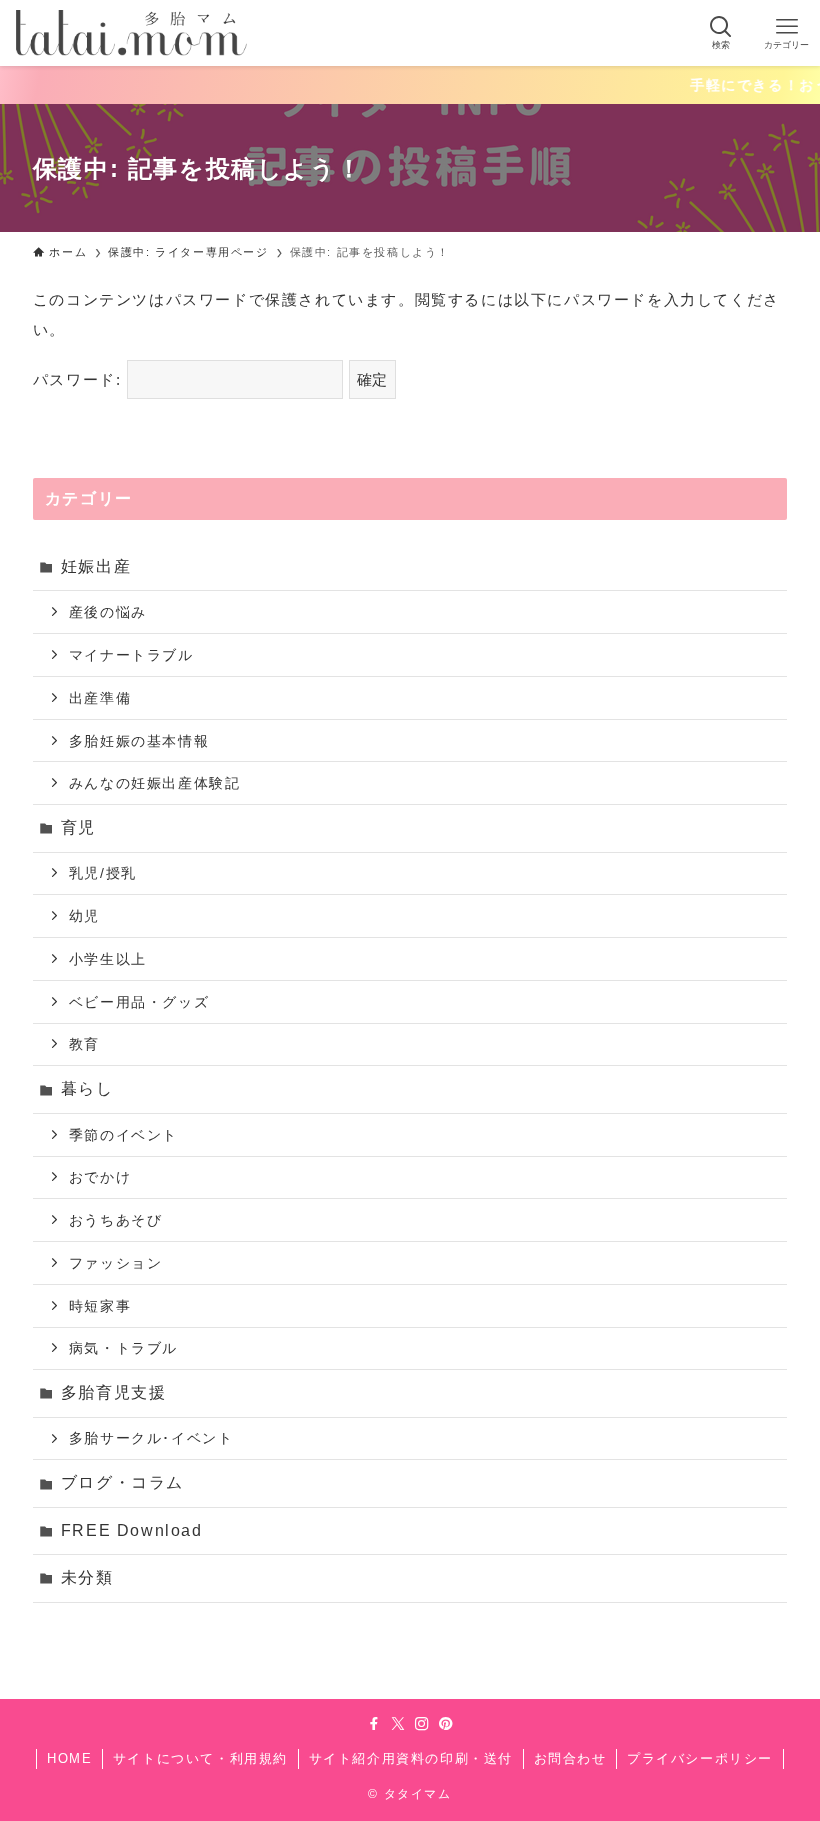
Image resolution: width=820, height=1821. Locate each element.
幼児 (84, 916)
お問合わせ (570, 1758)
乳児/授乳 (103, 873)
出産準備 (100, 698)
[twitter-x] (398, 1724)
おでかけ (100, 1177)
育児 (78, 827)
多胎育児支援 (114, 1392)
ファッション (116, 1263)
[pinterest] (446, 1724)
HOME (69, 1758)
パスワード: (80, 379)
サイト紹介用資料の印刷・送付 (411, 1758)
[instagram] (422, 1724)
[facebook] (374, 1724)
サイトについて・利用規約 (200, 1758)
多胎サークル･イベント (151, 1438)
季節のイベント (123, 1135)
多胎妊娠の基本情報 (139, 741)
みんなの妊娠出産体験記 (155, 783)
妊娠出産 (96, 566)
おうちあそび (116, 1220)
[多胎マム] (131, 33)
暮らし (87, 1088)
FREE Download (132, 1530)
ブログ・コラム (122, 1482)
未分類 (87, 1577)
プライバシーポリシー (700, 1758)
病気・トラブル (123, 1348)
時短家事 (100, 1306)
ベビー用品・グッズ (139, 1002)
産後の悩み (108, 612)
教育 (84, 1044)
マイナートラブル (131, 655)
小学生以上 (108, 959)
